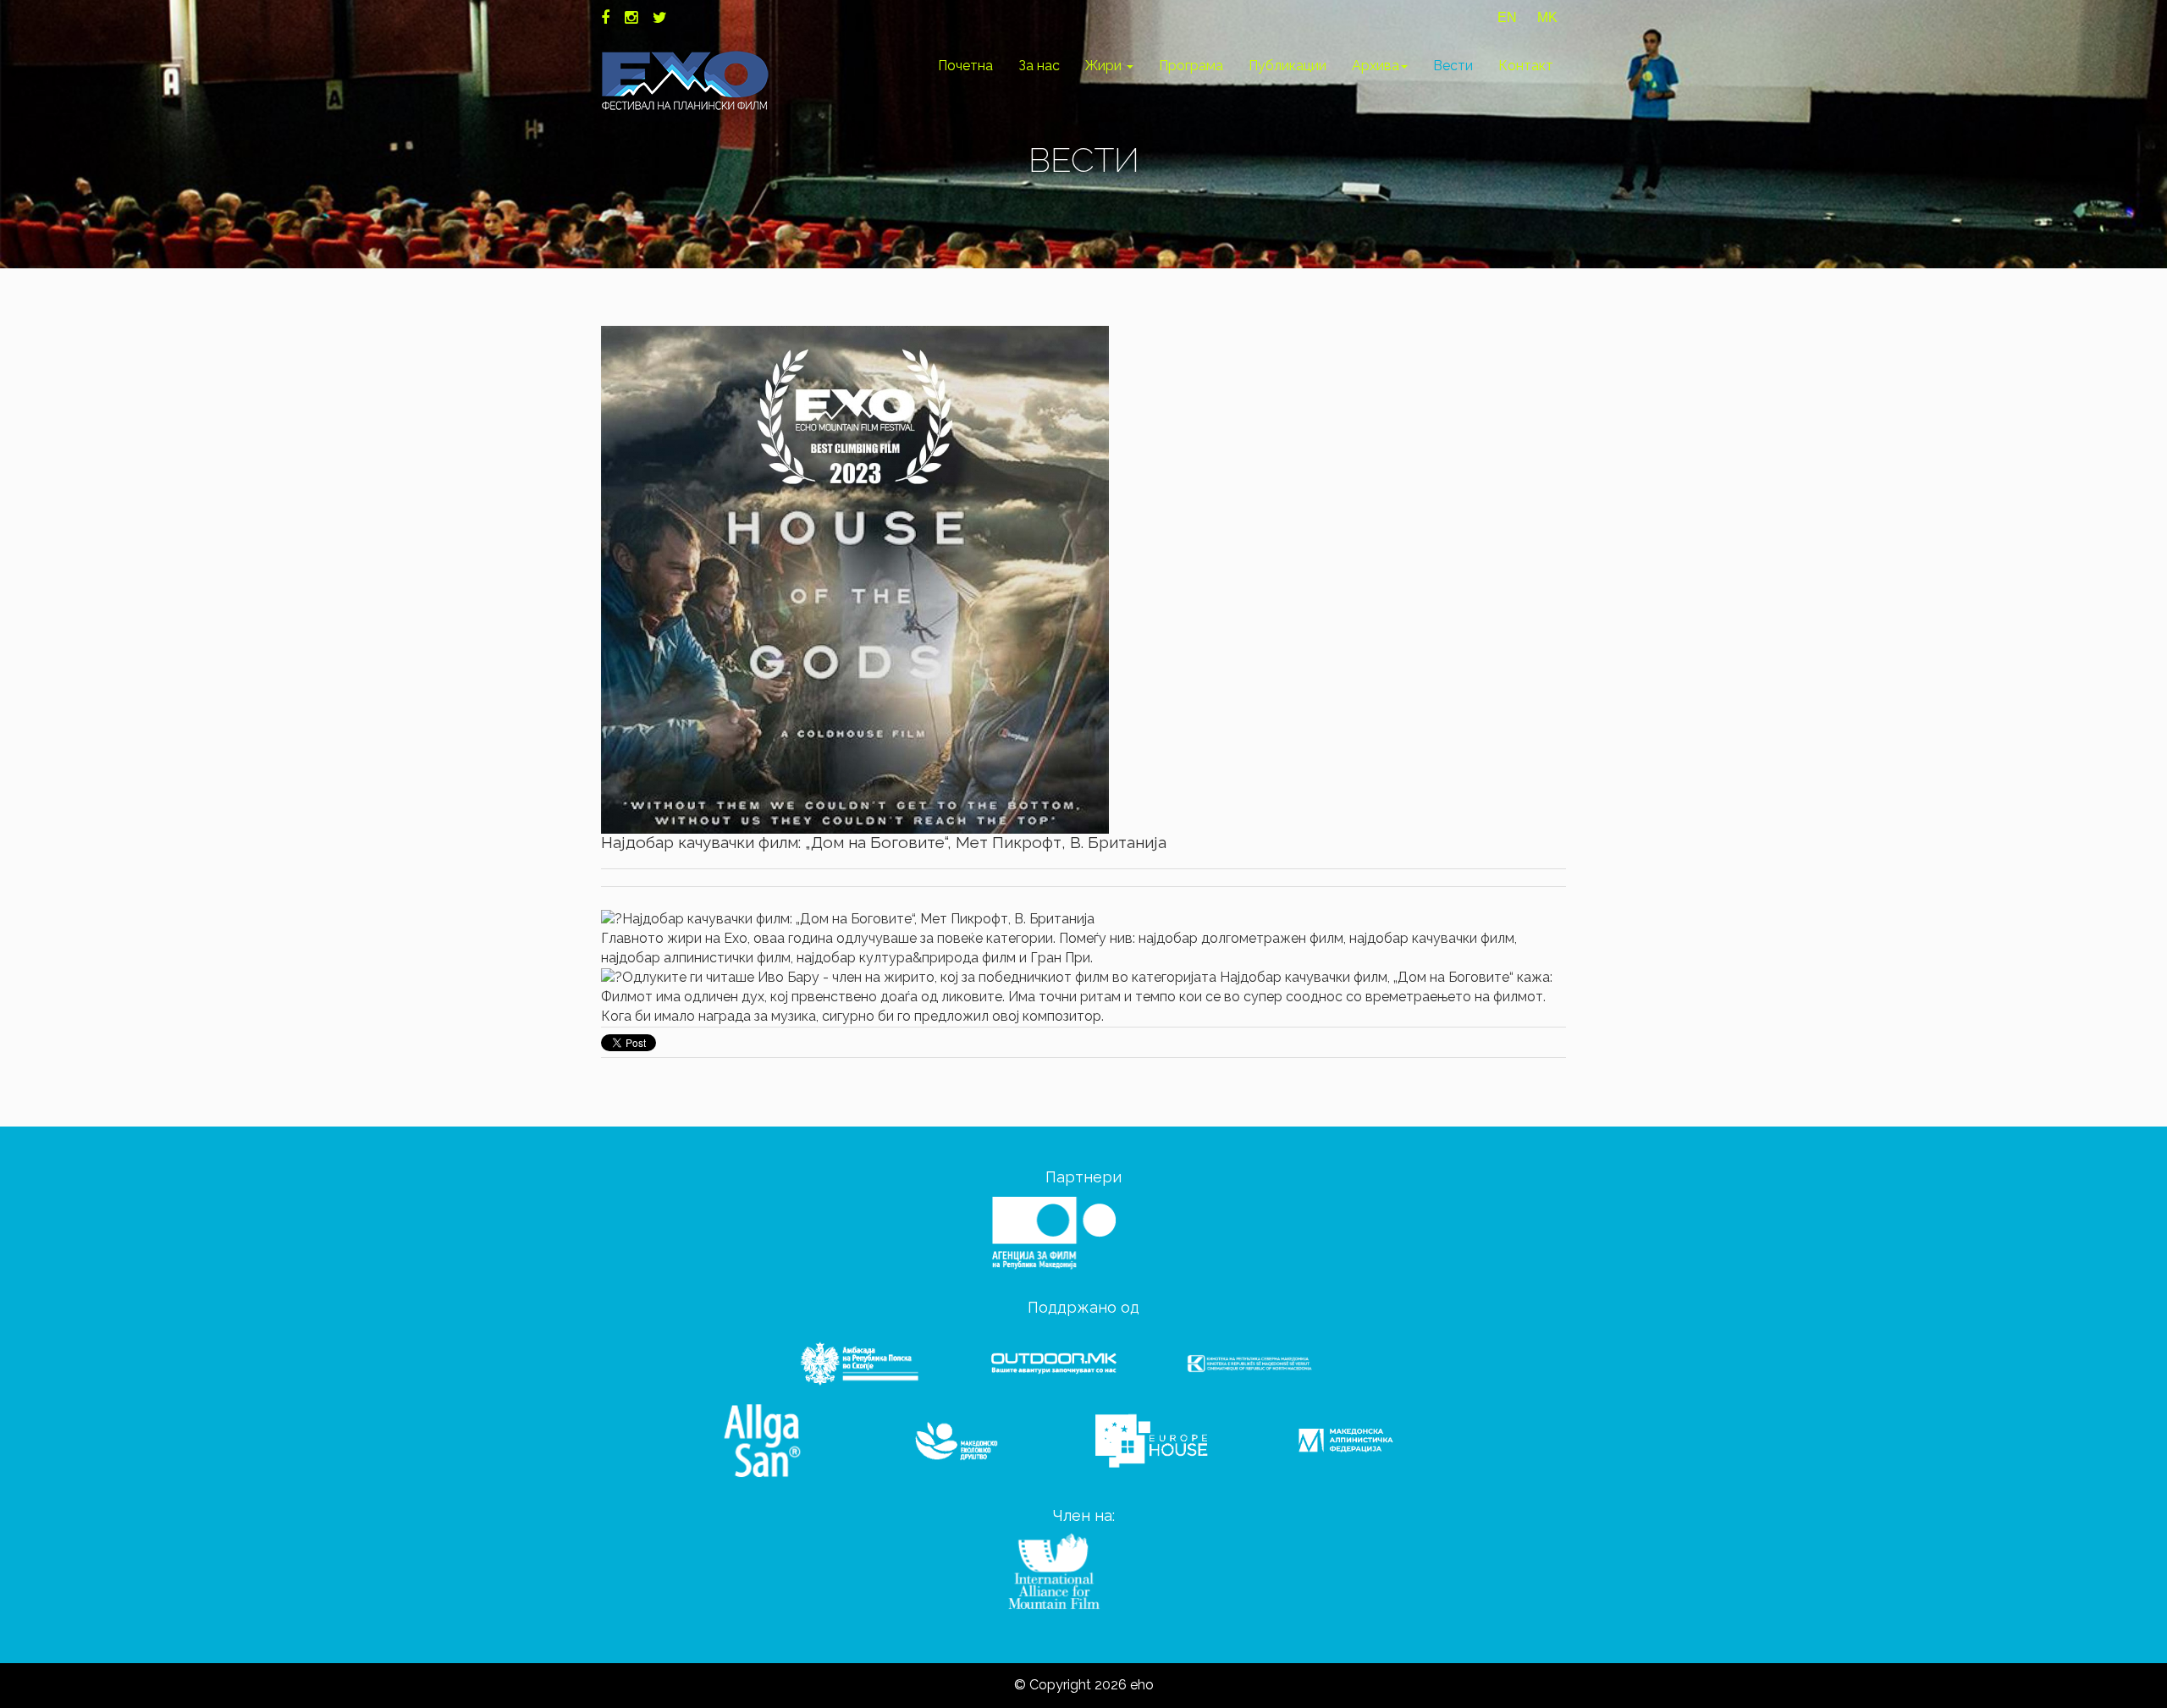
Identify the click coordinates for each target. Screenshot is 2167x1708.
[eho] (686, 80)
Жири (1105, 66)
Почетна (965, 66)
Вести (1453, 66)
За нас (1039, 66)
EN (1507, 17)
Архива (1376, 66)
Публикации (1288, 66)
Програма (1191, 66)
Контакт (1526, 66)
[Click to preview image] (855, 579)
